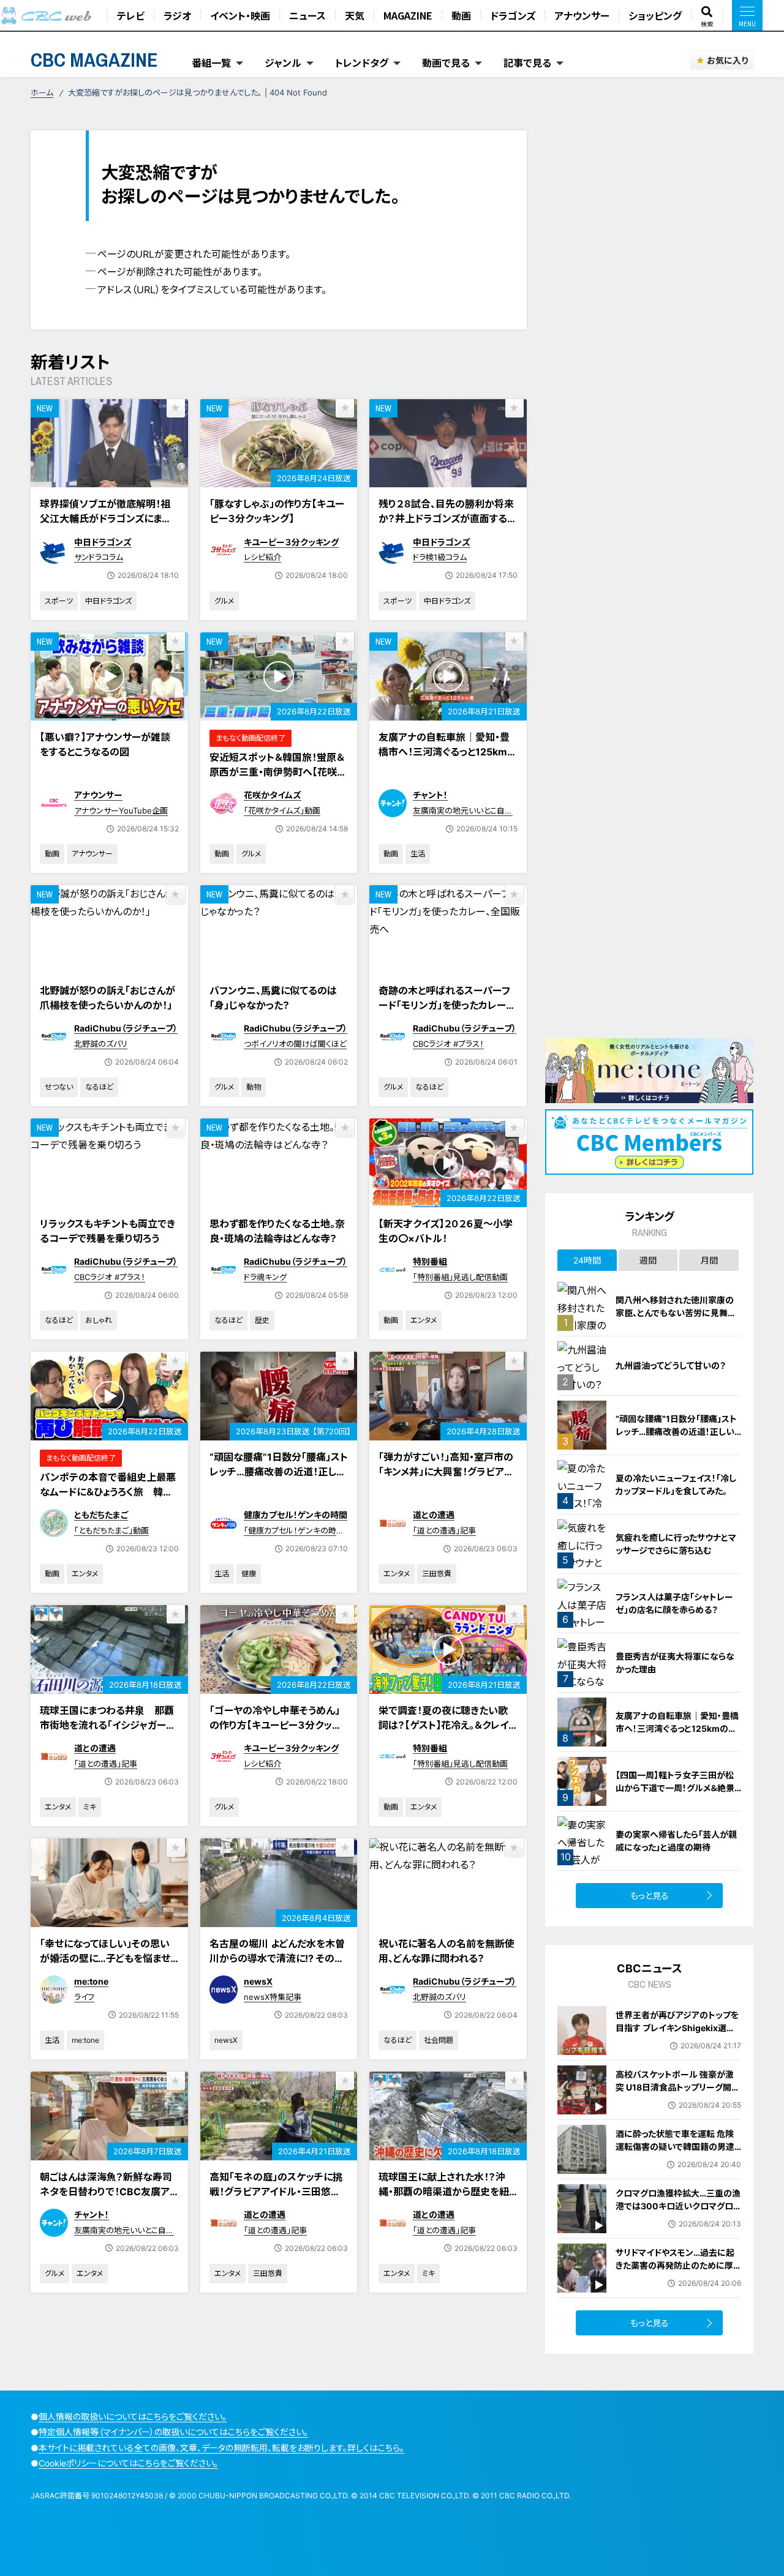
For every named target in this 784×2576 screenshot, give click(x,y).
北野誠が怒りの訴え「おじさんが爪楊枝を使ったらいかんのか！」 (107, 998)
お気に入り (727, 60)
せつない (59, 1087)
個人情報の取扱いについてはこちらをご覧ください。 (133, 2417)
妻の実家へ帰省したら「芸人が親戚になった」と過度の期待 (676, 1841)
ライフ (84, 1997)
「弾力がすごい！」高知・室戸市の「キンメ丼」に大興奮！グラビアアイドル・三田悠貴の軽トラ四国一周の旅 (447, 1479)
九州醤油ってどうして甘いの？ (671, 1365)
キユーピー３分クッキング (291, 542)
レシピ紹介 (262, 557)
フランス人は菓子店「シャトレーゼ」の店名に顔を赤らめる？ (674, 1603)
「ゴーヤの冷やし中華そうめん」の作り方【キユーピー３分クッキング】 (275, 1725)
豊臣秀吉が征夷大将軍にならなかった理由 (675, 1663)
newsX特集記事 (273, 1997)
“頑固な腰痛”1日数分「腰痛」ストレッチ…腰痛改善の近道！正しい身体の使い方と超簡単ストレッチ (279, 1479)
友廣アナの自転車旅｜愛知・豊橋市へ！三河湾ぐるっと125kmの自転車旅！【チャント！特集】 (448, 752)
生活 (418, 854)
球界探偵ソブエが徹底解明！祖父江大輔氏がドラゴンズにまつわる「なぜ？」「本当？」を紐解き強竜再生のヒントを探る (109, 526)
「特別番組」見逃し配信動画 (460, 1277)
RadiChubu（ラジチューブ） (126, 1028)
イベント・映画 (240, 15)
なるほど (99, 1087)
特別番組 (430, 1261)
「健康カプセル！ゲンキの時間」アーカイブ (290, 1536)
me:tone (91, 1981)
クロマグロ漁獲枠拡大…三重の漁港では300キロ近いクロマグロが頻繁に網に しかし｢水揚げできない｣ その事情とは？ (678, 2212)
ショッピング (655, 15)
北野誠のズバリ (101, 1044)
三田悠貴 (437, 1574)
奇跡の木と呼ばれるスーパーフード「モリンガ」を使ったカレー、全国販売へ (445, 1005)
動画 (461, 15)
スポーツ (59, 601)
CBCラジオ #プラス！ (448, 1044)
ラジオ (177, 15)
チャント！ (430, 795)
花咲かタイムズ (273, 795)
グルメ (224, 601)
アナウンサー (582, 15)
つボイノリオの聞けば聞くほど (295, 1044)
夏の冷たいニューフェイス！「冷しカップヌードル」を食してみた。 (676, 1485)
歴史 (262, 1320)
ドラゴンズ (513, 15)
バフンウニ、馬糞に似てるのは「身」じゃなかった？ (273, 998)
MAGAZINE (408, 15)
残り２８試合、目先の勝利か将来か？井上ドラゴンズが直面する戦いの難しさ (448, 519)
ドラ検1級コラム (440, 557)
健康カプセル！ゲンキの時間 (296, 1515)
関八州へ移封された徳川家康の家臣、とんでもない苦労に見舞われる (676, 1313)
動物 (254, 1087)
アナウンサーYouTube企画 (121, 811)
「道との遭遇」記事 (444, 1530)
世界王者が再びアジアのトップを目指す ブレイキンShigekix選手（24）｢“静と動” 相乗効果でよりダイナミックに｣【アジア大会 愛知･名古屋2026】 (677, 2041)
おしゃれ (99, 1320)
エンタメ (424, 1320)
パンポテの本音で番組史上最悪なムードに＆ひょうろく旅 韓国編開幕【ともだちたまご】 (108, 1492)
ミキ (90, 1807)
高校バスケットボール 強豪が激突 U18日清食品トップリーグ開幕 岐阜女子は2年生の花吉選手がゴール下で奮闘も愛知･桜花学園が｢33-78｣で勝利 (678, 2100)
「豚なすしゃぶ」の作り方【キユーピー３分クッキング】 (277, 511)
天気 (355, 15)
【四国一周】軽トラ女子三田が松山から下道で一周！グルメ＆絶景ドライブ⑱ (675, 1788)
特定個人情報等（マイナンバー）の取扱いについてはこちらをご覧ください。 (173, 2432)
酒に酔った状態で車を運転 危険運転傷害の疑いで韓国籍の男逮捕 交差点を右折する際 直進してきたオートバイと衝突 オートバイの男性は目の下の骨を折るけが (677, 2159)
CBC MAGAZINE (94, 60)
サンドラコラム (99, 557)
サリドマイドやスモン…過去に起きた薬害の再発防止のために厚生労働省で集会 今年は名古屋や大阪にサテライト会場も (676, 2272)
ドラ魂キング (265, 1277)
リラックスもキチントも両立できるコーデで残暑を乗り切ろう (107, 1231)
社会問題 (439, 2040)
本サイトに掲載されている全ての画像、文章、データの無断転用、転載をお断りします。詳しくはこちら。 (221, 2448)
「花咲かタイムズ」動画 (282, 811)
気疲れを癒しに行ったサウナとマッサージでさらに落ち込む (676, 1544)
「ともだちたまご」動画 (111, 1530)
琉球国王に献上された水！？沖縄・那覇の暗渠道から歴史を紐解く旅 (444, 2192)
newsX (258, 1981)
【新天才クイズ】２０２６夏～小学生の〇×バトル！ (446, 1231)
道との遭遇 (434, 1515)
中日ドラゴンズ (103, 542)
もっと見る (650, 1896)
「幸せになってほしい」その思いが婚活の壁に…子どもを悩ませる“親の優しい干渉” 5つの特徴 (106, 1958)
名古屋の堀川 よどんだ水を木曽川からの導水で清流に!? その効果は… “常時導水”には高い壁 (277, 1958)
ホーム (42, 92)
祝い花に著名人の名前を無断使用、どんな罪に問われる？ (447, 1951)
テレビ (131, 15)
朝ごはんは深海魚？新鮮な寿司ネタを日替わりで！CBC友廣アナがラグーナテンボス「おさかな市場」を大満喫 (107, 2199)
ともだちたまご (101, 1515)
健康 (249, 1574)
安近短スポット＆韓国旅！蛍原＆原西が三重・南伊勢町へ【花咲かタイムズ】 (278, 772)
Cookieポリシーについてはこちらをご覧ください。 (128, 2463)
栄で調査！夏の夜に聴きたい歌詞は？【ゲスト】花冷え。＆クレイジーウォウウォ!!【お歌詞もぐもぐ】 (443, 1732)
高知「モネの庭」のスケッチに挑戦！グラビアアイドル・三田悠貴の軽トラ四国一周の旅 (276, 2192)
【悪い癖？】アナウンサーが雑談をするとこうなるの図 (105, 744)
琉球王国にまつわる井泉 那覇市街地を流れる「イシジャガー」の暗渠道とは (107, 1725)
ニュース (307, 15)
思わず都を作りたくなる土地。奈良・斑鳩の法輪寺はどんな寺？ (277, 1231)
